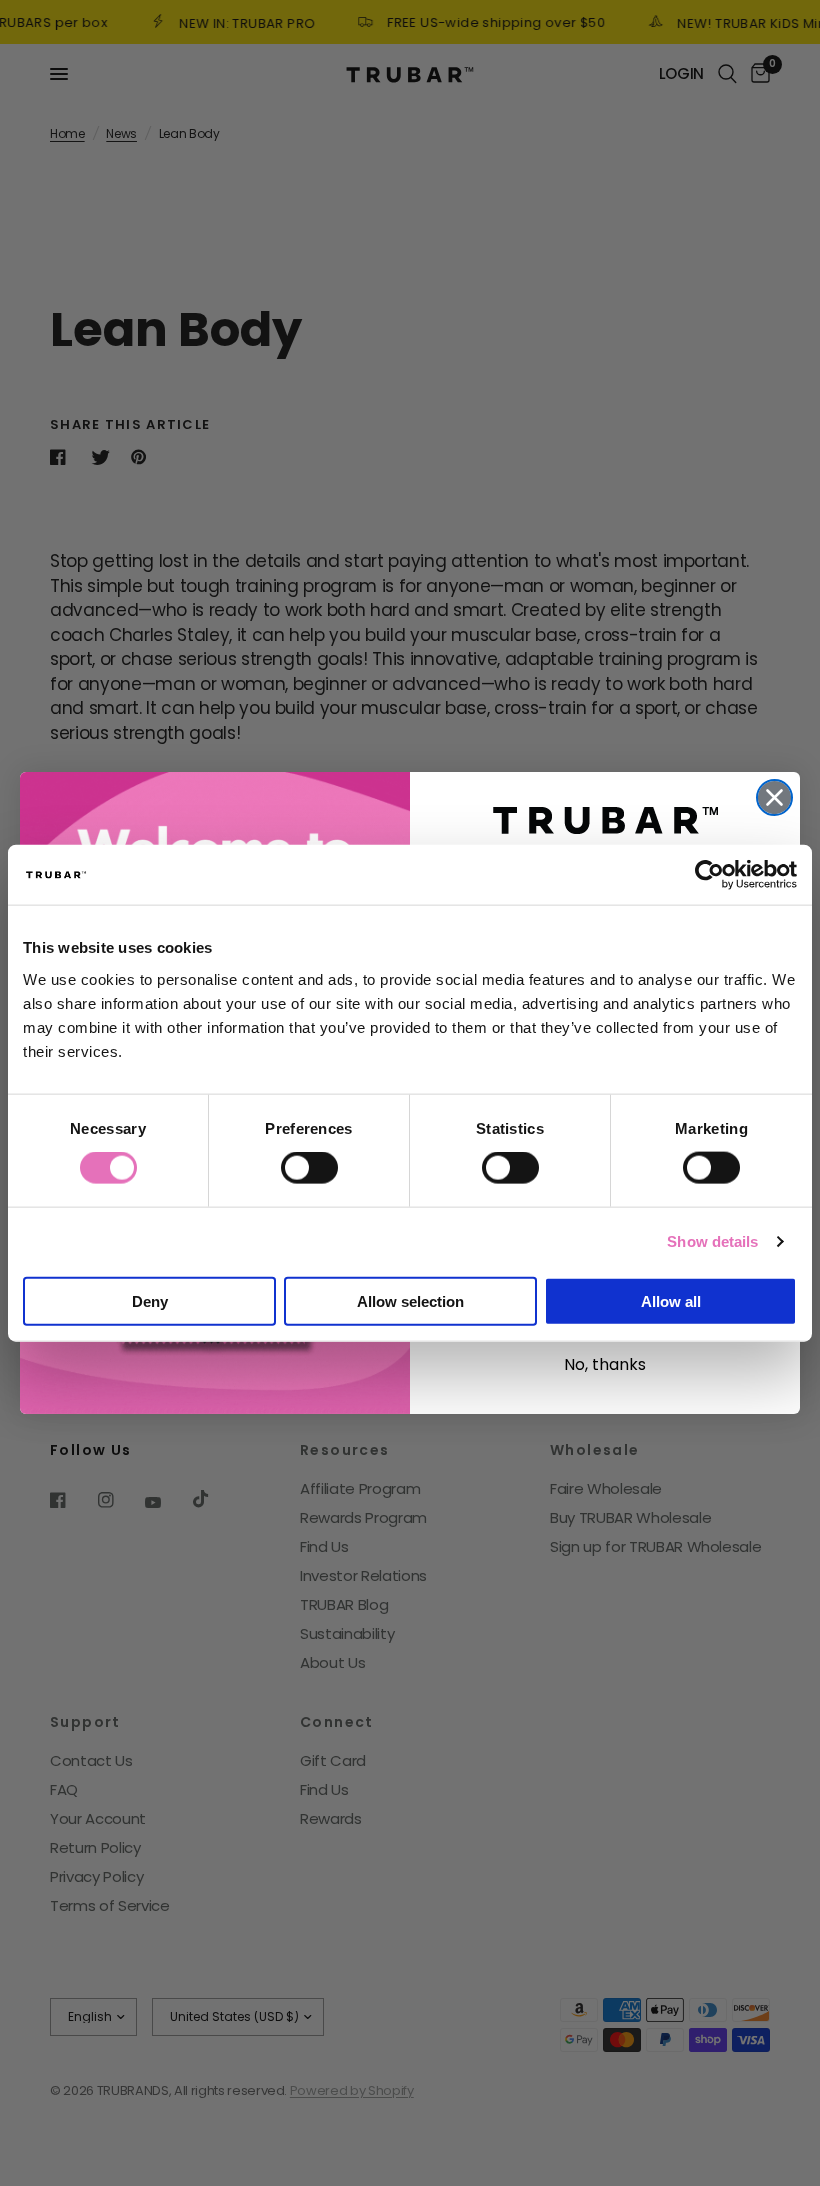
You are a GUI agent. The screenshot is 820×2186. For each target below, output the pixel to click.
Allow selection (410, 1300)
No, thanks (605, 1364)
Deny (150, 1300)
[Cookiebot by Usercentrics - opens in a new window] (709, 875)
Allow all (671, 1300)
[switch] (309, 1168)
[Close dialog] (774, 797)
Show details (712, 1241)
